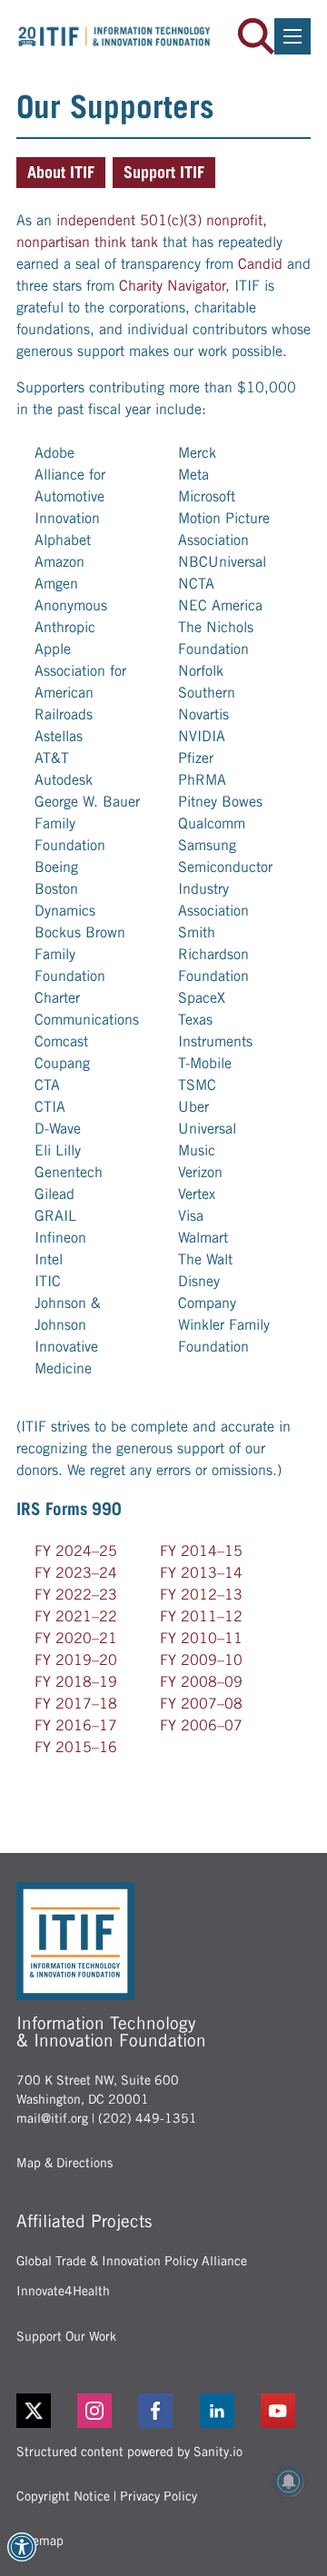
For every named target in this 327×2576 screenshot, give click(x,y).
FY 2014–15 (201, 1551)
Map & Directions (64, 2163)
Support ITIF (164, 172)
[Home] (114, 36)
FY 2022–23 (76, 1595)
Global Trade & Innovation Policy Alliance (132, 2261)
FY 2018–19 (76, 1682)
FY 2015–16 (76, 1747)
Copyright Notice (63, 2496)
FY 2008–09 (201, 1682)
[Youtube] (286, 2411)
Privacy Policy (159, 2496)
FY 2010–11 (201, 1638)
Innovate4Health (63, 2291)
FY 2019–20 (76, 1660)
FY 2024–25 (76, 1551)
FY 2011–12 (201, 1616)
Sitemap (40, 2541)
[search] (256, 36)
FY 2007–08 (201, 1704)
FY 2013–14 (201, 1573)
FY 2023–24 (76, 1573)
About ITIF (61, 172)
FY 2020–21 (76, 1638)
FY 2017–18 (76, 1704)
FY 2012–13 (201, 1595)
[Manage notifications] (289, 2482)
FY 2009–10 (201, 1660)
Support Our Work (66, 2336)
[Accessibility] (22, 2547)
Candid (260, 264)
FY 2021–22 (76, 1616)
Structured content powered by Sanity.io (129, 2452)
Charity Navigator (172, 286)
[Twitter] (34, 2411)
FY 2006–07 (201, 1725)
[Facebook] (163, 2411)
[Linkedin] (225, 2411)
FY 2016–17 (76, 1725)
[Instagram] (102, 2411)
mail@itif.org (52, 2118)
